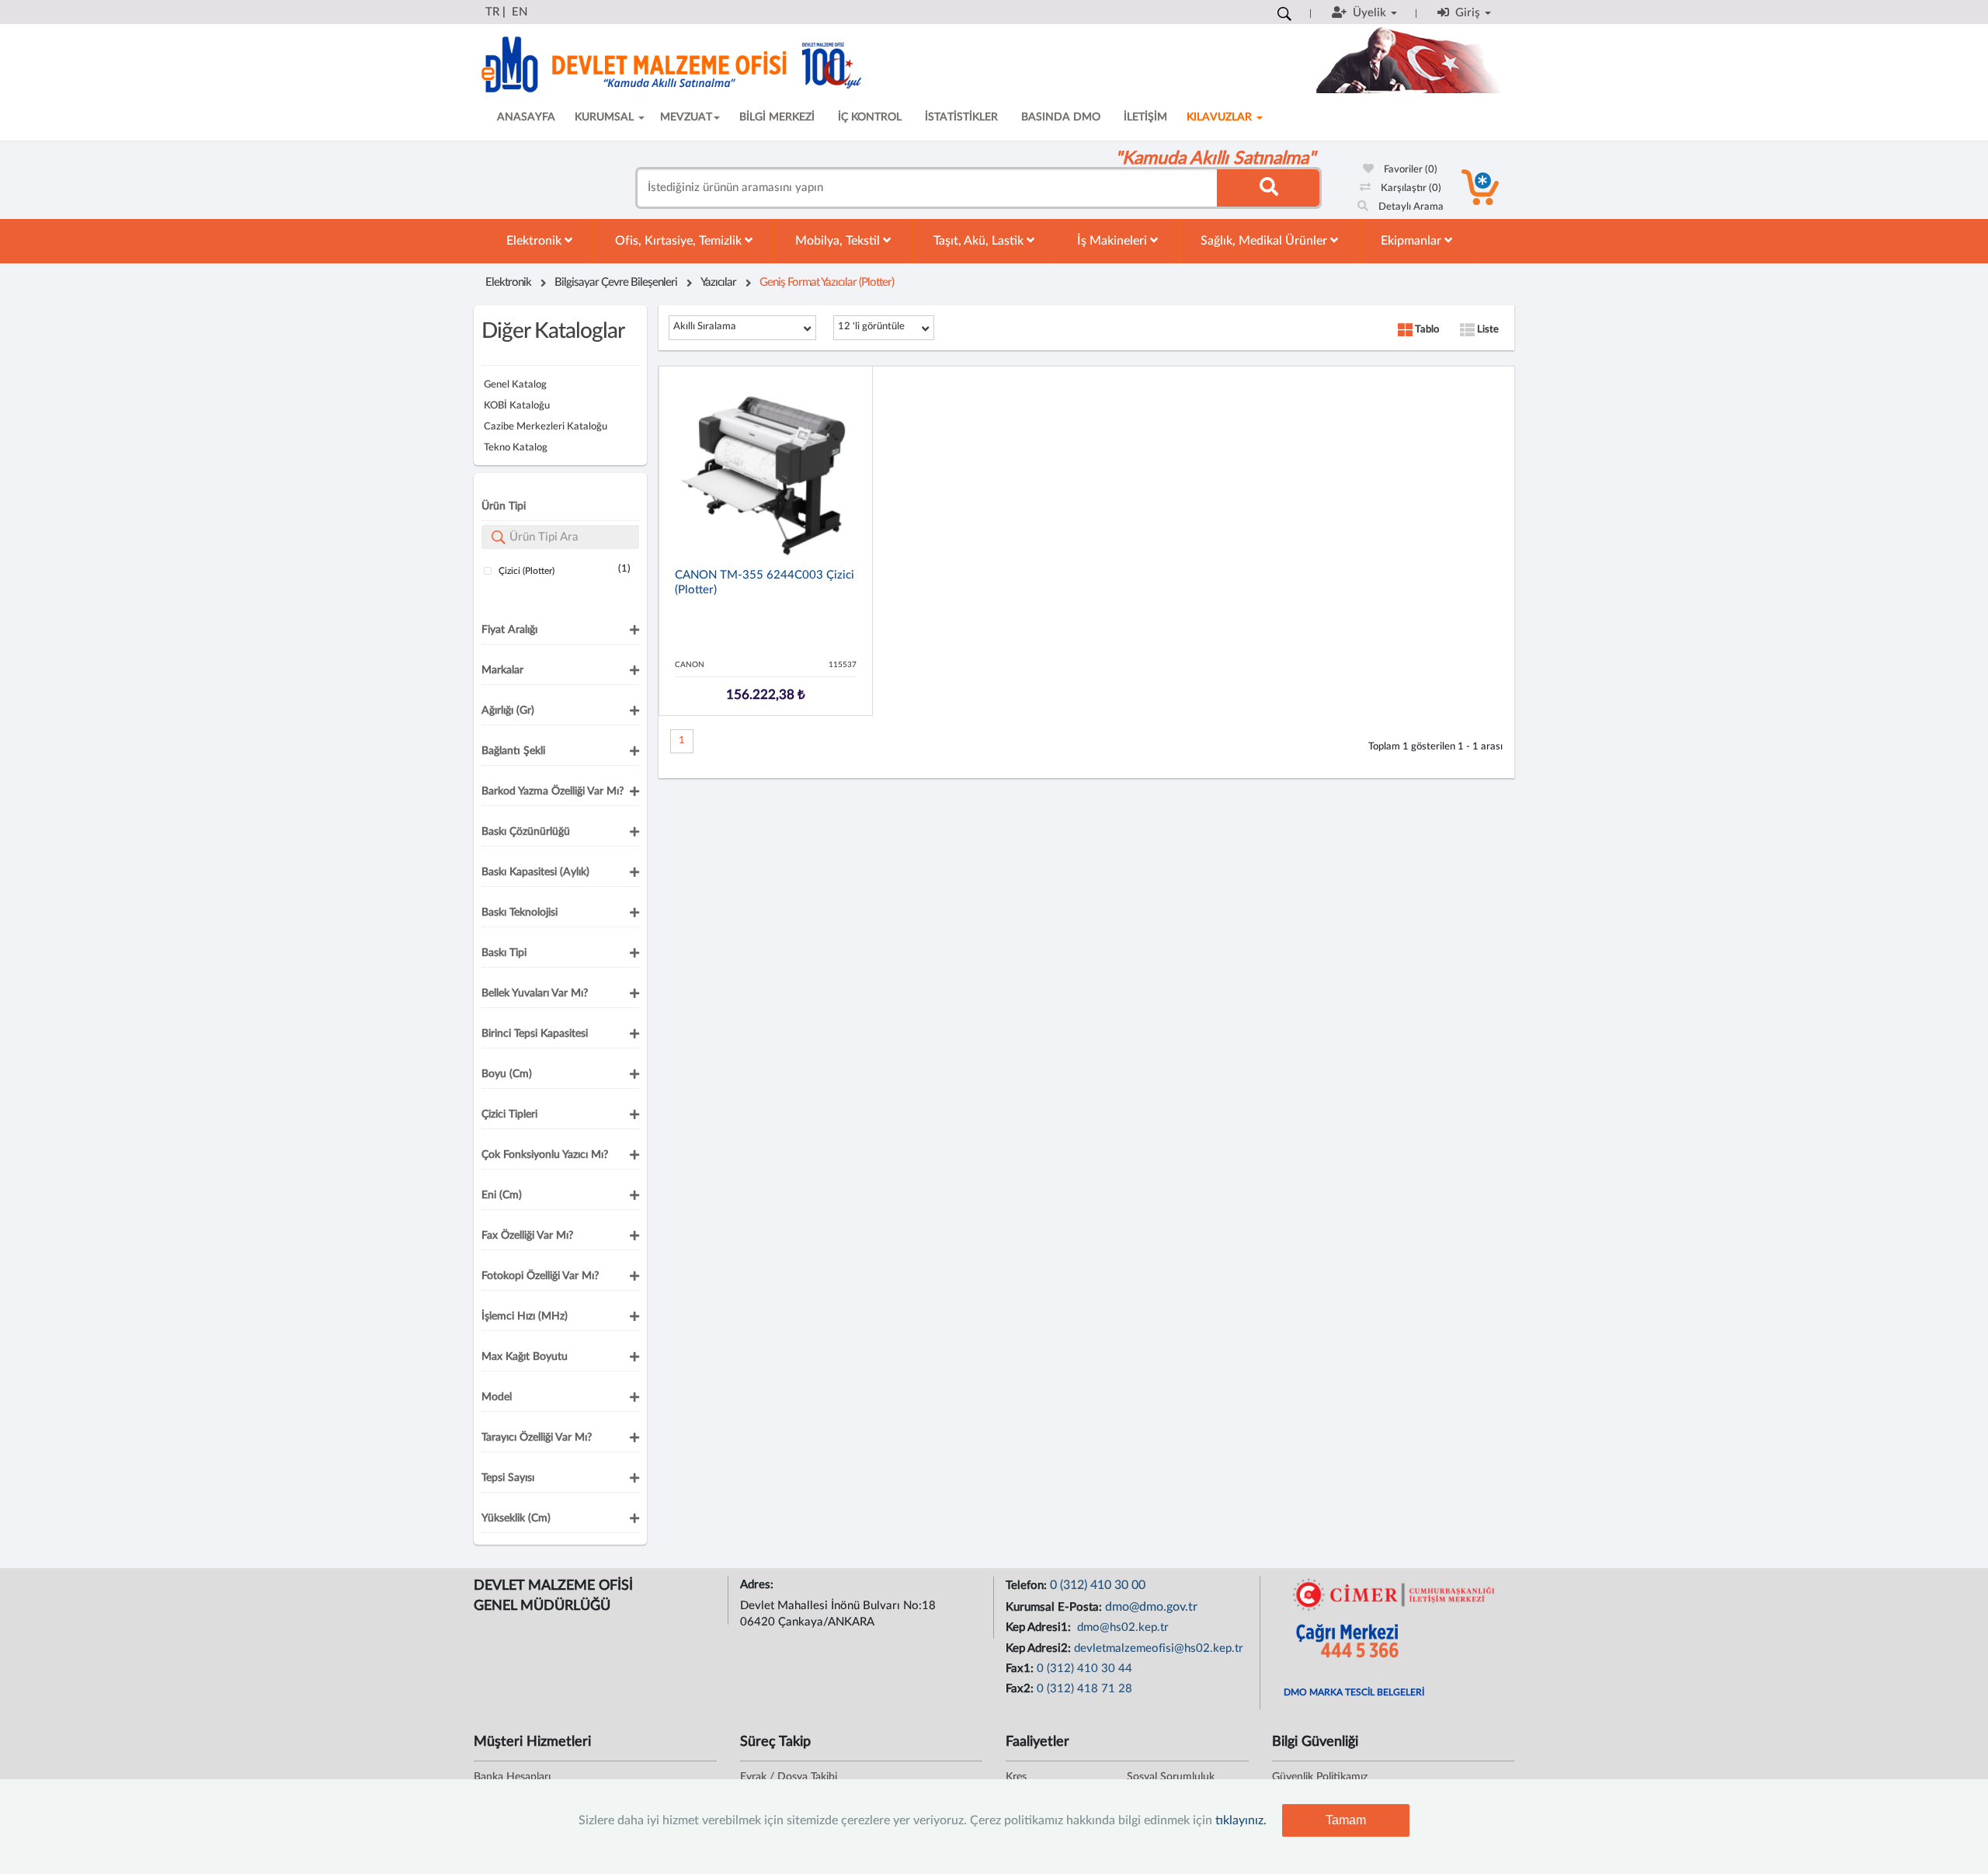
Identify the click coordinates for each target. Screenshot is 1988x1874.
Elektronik (535, 241)
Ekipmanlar (1413, 241)
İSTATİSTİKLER (961, 117)
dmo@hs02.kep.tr (1121, 1627)
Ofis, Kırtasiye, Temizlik (680, 241)
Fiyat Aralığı (509, 630)
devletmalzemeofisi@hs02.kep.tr (1159, 1648)
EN (520, 12)
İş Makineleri (1114, 241)
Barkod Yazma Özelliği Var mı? (553, 791)
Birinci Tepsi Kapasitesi (535, 1034)
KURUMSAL (606, 117)
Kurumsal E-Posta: (1055, 1607)
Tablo (1426, 330)
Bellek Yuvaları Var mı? (535, 993)
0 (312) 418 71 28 (1084, 1689)
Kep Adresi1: (1040, 1627)
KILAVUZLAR (1221, 117)
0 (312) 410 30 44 (1084, 1669)
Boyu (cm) (507, 1074)
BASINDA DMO (1061, 117)
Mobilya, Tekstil (839, 241)
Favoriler (1409, 170)
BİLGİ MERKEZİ (777, 117)
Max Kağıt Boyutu (525, 1357)
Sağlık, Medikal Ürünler (1265, 241)
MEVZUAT (686, 117)
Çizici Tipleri (509, 1114)
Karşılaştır (1410, 188)
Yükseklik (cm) (516, 1518)
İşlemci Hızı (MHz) (525, 1316)
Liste (1487, 330)
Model (497, 1397)
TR (492, 12)
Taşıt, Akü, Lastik (980, 241)
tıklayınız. (1241, 1820)
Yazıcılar (718, 282)
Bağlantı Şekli (513, 751)
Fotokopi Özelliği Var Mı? (540, 1276)
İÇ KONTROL (870, 117)
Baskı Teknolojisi (520, 913)
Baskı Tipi (504, 953)
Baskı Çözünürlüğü (526, 832)
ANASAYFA (526, 117)
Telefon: (1028, 1585)
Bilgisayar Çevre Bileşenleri (616, 282)
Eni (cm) (502, 1195)
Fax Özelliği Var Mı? (527, 1236)
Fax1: (1021, 1669)
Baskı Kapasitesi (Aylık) (535, 872)
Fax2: (1021, 1689)
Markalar (502, 670)
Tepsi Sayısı (508, 1478)
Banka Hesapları (512, 1777)
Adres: (758, 1585)
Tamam (1346, 1820)
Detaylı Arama (1410, 207)
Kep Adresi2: (1040, 1648)
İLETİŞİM (1145, 117)
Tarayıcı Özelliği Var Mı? (537, 1438)
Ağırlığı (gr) (508, 711)
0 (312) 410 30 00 (1098, 1585)
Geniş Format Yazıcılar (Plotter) (827, 282)
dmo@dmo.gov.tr (1151, 1607)
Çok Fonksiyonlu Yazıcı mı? (545, 1155)
